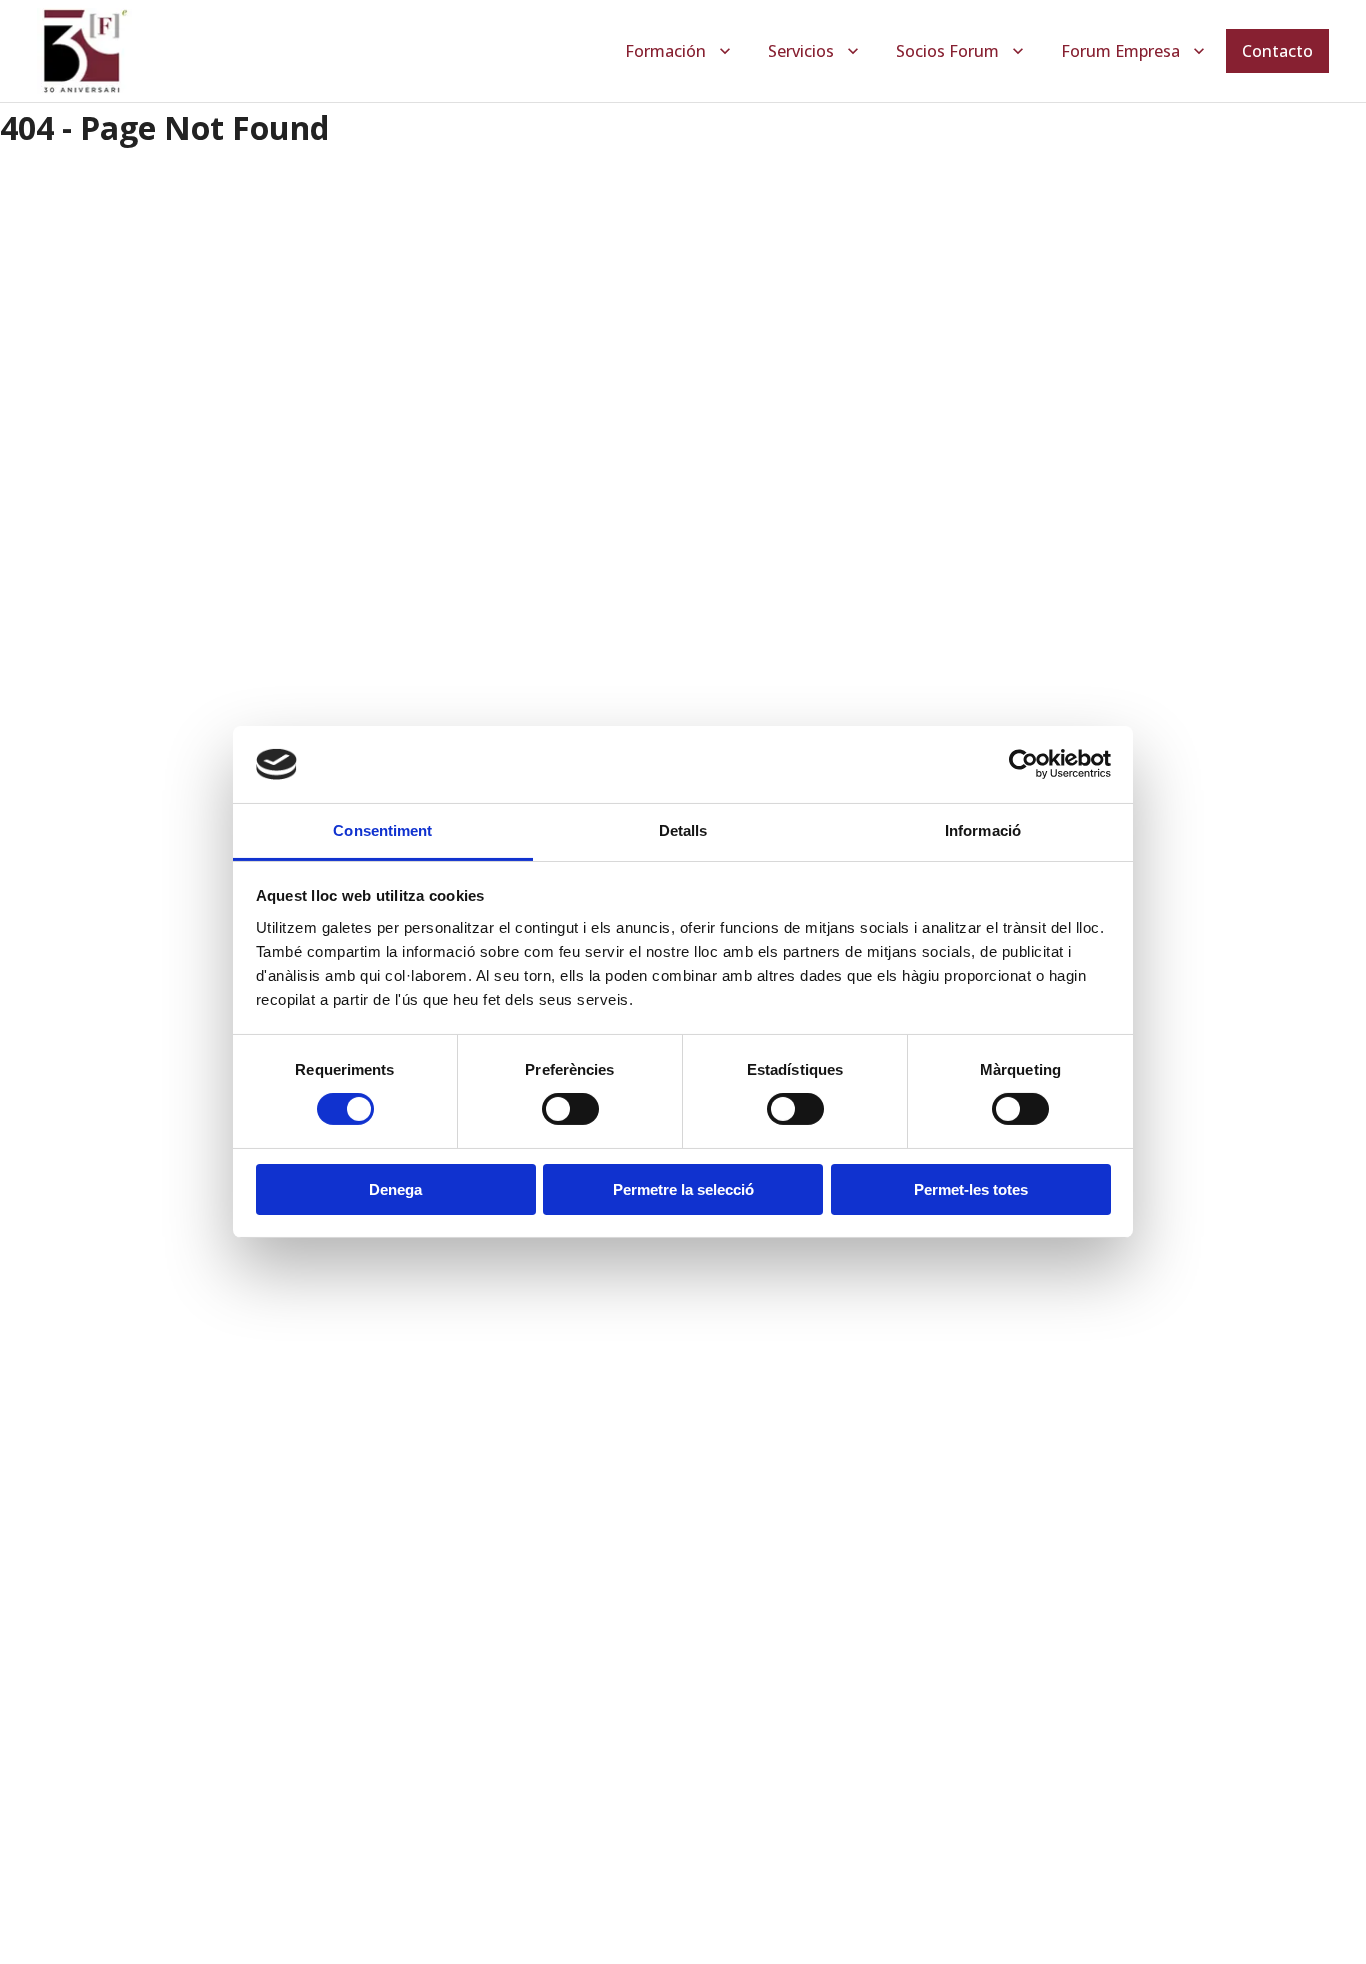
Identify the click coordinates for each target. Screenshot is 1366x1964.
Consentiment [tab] (382, 830)
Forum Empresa (1120, 51)
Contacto (1277, 51)
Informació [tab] (983, 830)
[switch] (570, 1109)
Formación (665, 51)
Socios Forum (947, 51)
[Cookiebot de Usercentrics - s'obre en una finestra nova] (1023, 764)
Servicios (801, 51)
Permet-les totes (971, 1189)
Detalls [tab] (683, 830)
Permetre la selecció (683, 1189)
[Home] (84, 51)
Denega (395, 1189)
